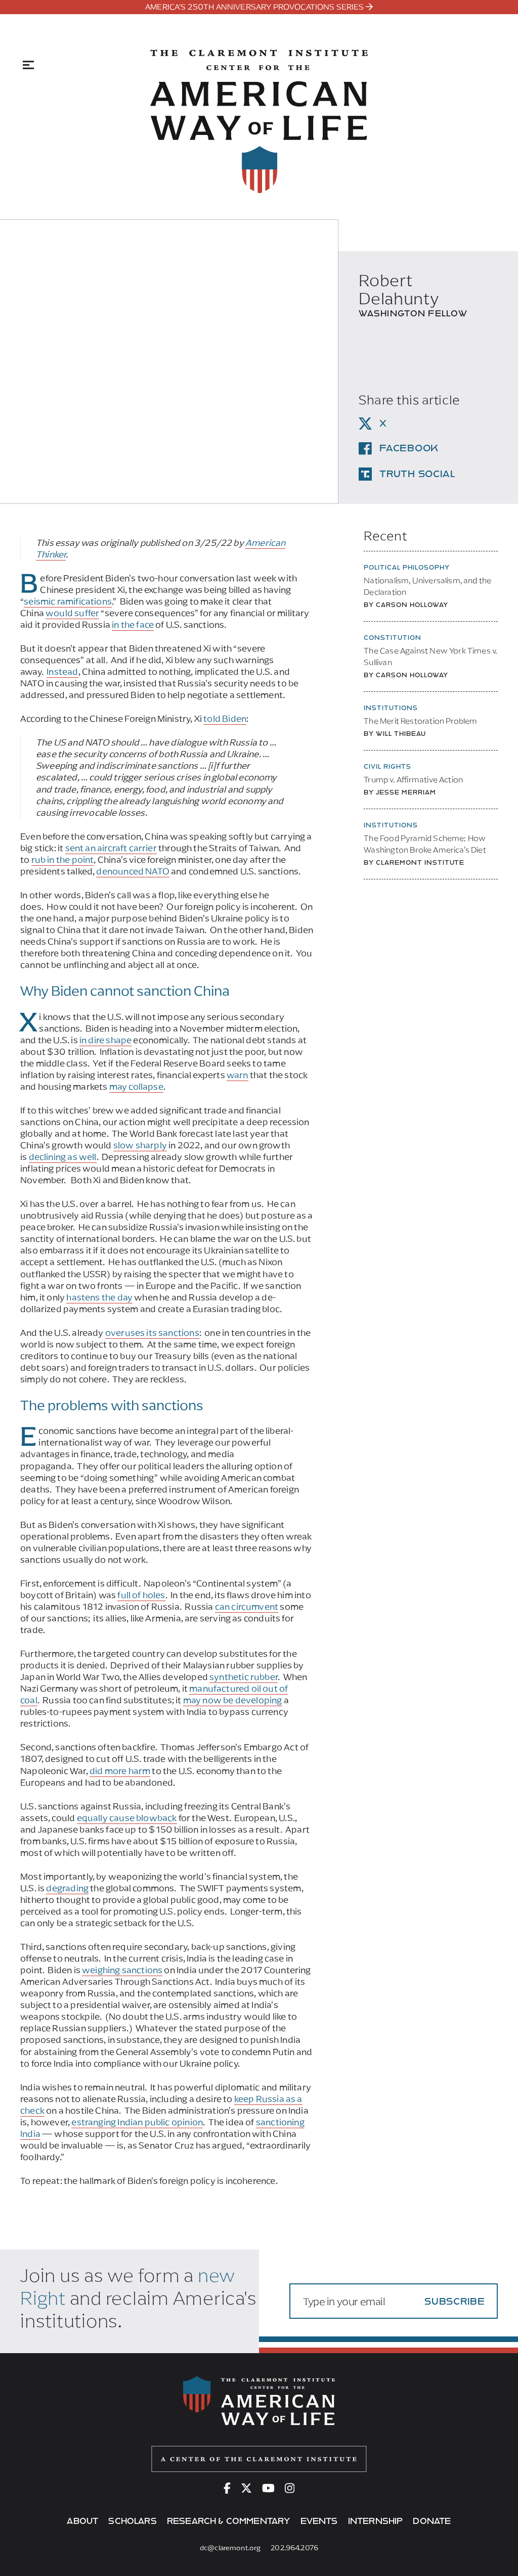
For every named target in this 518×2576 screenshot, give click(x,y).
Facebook (409, 448)
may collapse (136, 1087)
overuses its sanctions (152, 1333)
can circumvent (247, 1607)
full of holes (141, 1595)
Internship (376, 2521)
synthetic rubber (244, 1677)
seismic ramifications (68, 601)
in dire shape (105, 1040)
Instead (62, 672)
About (82, 2521)
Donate (432, 2521)
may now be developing (233, 1700)
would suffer (72, 613)
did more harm (120, 1771)
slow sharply (140, 1145)
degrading (67, 1888)
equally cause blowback (127, 1818)
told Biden (225, 719)
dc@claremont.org (230, 2548)
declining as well (63, 1157)
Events (319, 2521)
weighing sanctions (122, 1970)
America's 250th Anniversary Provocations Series (255, 7)
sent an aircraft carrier (111, 848)
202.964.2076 (294, 2548)
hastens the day (99, 1297)
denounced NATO (133, 871)
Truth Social (417, 474)
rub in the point (63, 860)
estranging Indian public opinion (137, 2122)
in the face (133, 625)
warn (238, 1075)
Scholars (132, 2521)
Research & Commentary (229, 2521)
